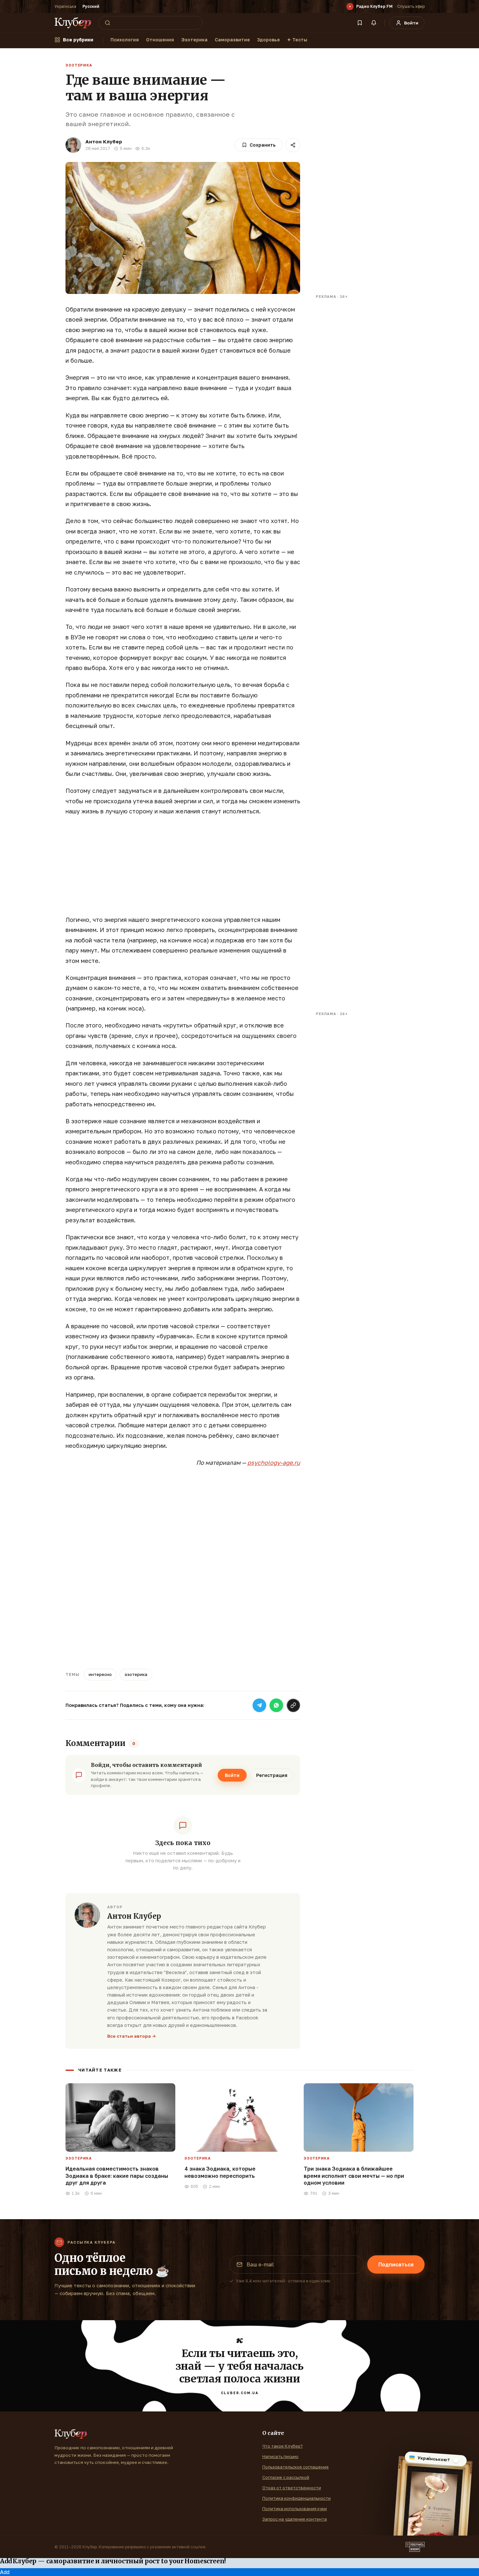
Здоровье (269, 40)
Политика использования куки (295, 2509)
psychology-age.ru (274, 1463)
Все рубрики (78, 40)
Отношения (160, 40)
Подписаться (396, 2264)
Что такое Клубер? (283, 2446)
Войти (232, 1775)
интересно (100, 1674)
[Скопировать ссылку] (293, 1705)
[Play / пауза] (350, 7)
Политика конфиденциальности (297, 2498)
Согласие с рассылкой (286, 2477)
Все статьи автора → (132, 2036)
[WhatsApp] (276, 1705)
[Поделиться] (293, 145)
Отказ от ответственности (292, 2488)
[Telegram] (259, 1705)
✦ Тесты (297, 40)
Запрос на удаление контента (295, 2519)
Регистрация (272, 1775)
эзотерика (136, 1674)
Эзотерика (194, 40)
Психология (125, 40)
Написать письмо (280, 2456)
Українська (65, 6)
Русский (91, 6)
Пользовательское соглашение (296, 2467)
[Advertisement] (183, 869)
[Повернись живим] (415, 2547)
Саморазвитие (232, 40)
